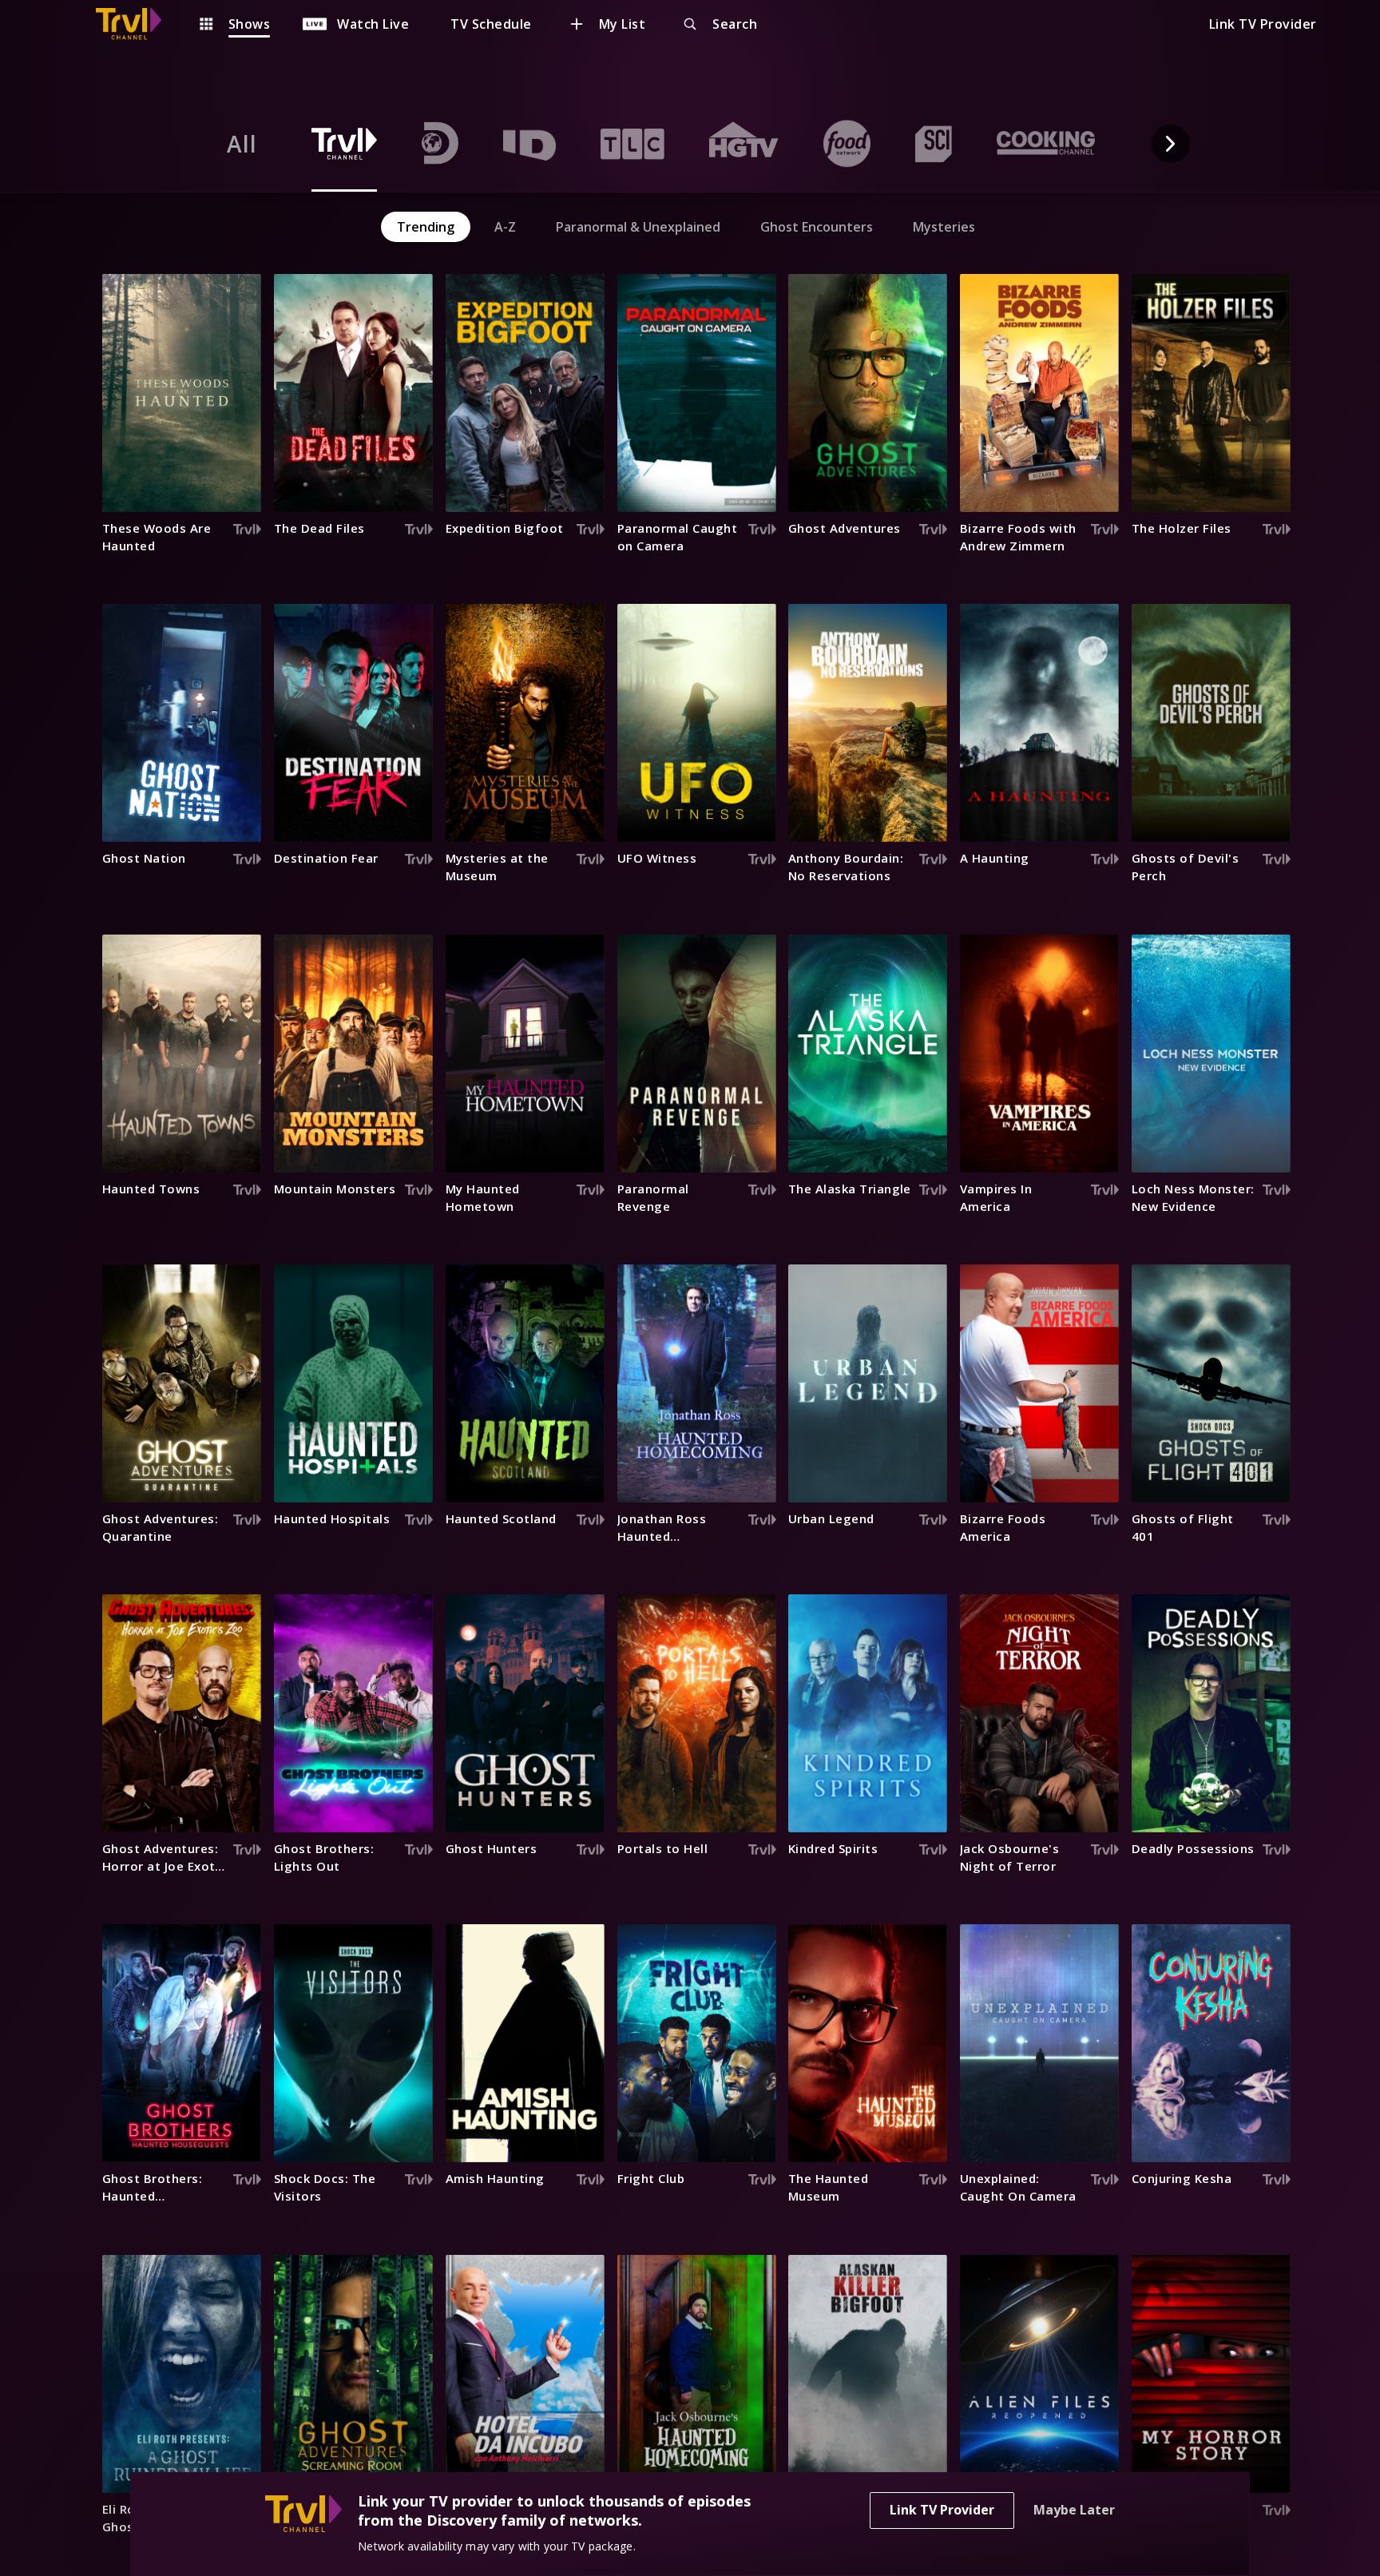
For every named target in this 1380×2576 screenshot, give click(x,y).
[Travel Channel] (137, 24)
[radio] (242, 144)
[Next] (1171, 144)
